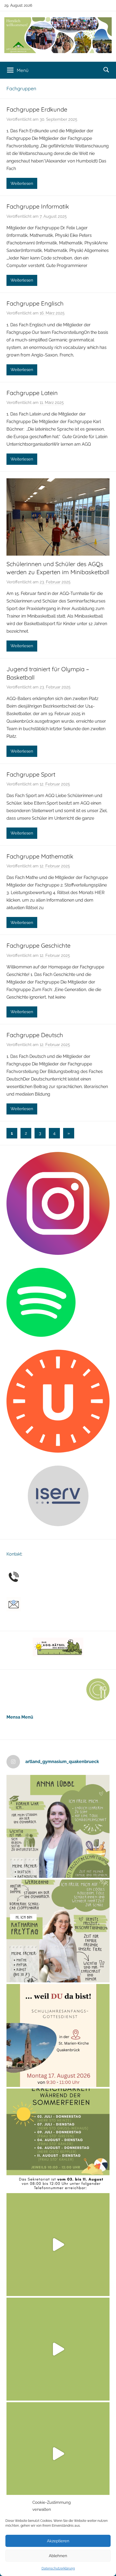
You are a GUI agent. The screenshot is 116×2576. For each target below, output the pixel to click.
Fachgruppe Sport (31, 774)
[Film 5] (58, 2245)
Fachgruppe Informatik (38, 206)
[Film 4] (58, 2349)
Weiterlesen (22, 183)
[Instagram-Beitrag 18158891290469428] (58, 2140)
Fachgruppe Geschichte (38, 946)
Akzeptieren (58, 2541)
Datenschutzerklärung (58, 2568)
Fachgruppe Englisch (35, 303)
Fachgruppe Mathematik (40, 856)
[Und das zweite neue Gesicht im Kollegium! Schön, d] (58, 1826)
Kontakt (14, 1554)
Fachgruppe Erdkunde (37, 109)
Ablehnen (58, 2556)
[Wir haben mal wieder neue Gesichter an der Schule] (58, 1931)
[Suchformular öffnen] (106, 70)
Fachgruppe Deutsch (35, 1035)
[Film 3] (58, 2454)
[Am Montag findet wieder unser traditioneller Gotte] (58, 2035)
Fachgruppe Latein (32, 393)
